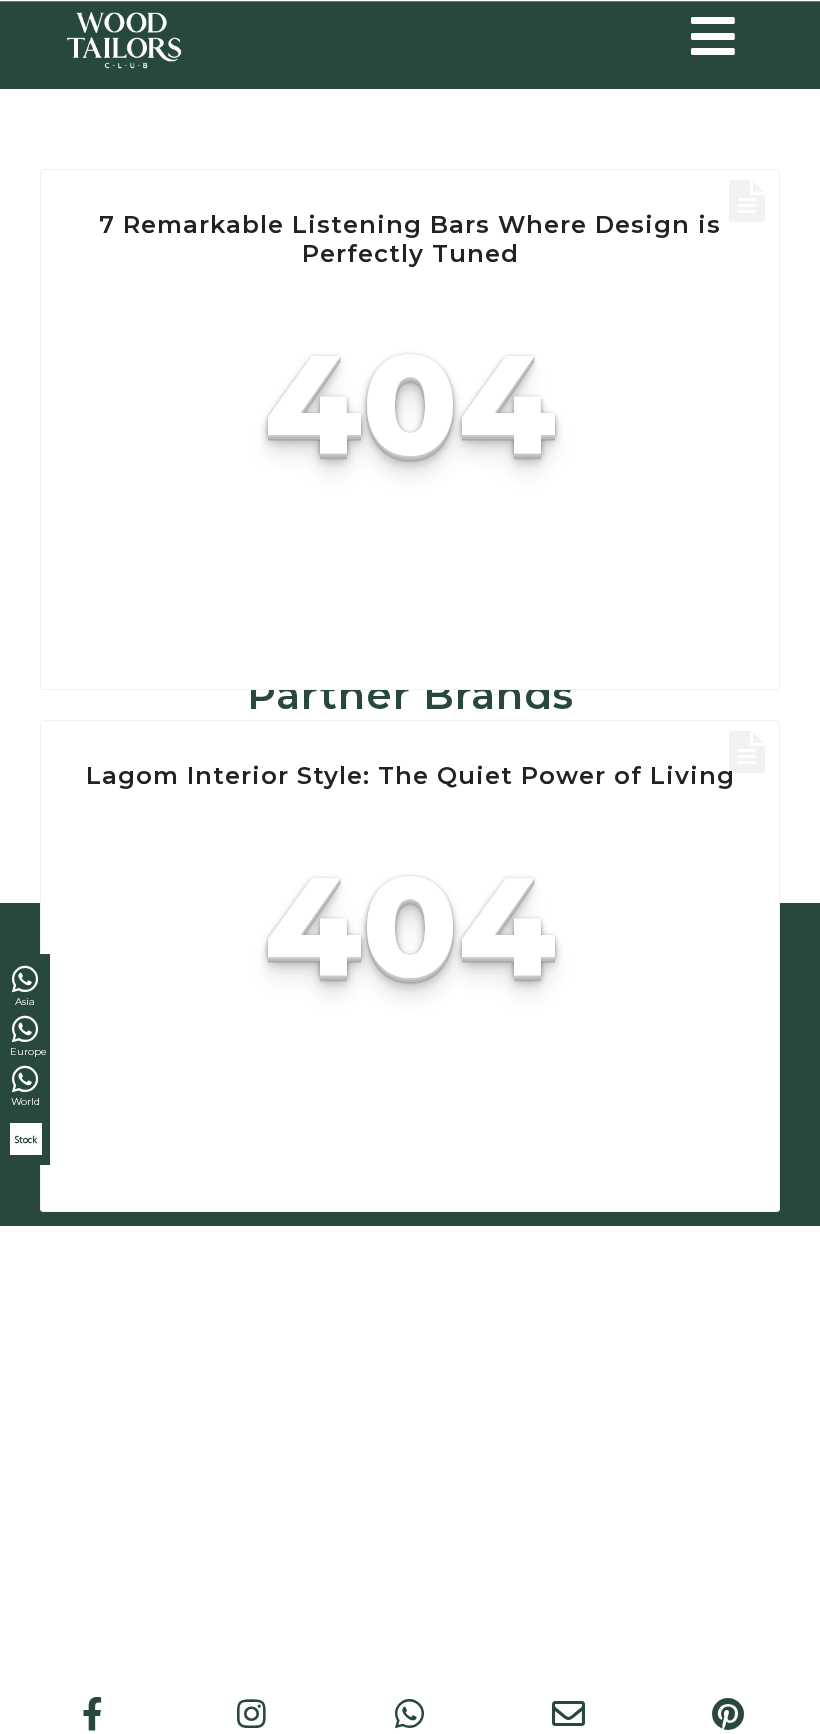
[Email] (569, 1714)
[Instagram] (251, 1714)
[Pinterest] (728, 1714)
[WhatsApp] (410, 1714)
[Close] (803, 693)
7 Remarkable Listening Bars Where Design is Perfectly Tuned (410, 239)
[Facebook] (93, 1714)
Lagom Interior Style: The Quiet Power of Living (410, 775)
